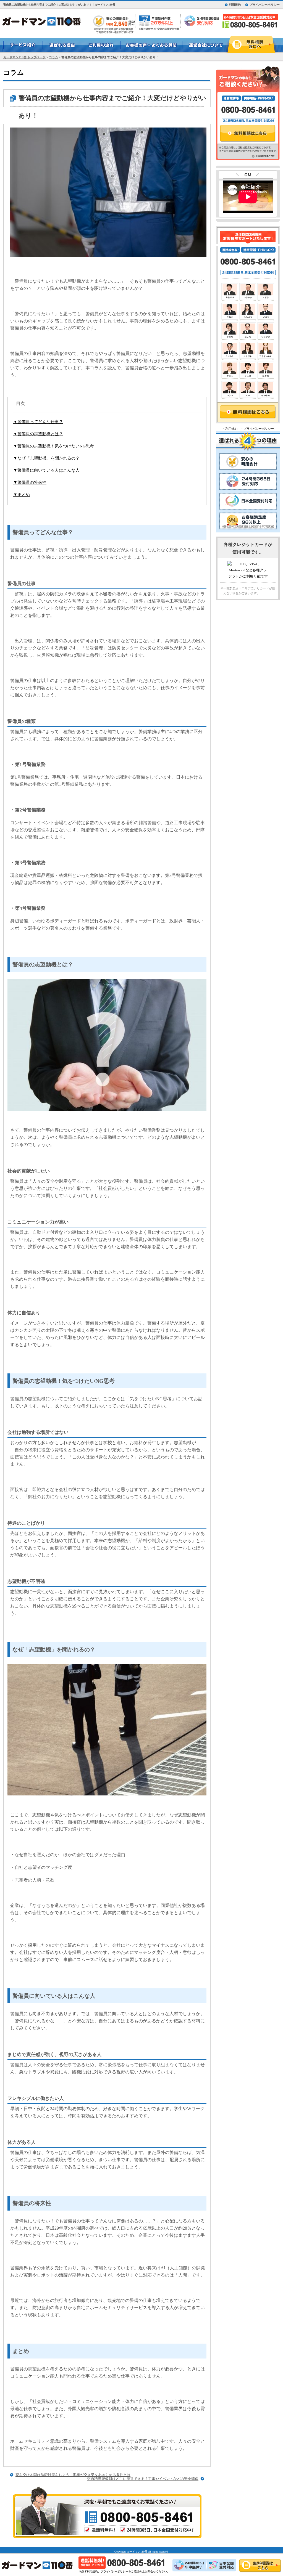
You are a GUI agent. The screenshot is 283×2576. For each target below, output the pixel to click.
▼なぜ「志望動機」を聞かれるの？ (46, 458)
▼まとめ (22, 495)
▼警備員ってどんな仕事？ (38, 422)
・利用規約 (230, 429)
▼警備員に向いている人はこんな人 (46, 470)
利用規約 (235, 5)
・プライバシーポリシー (257, 429)
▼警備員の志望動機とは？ (38, 434)
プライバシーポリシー (264, 5)
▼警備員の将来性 (30, 482)
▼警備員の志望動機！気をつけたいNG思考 (54, 446)
